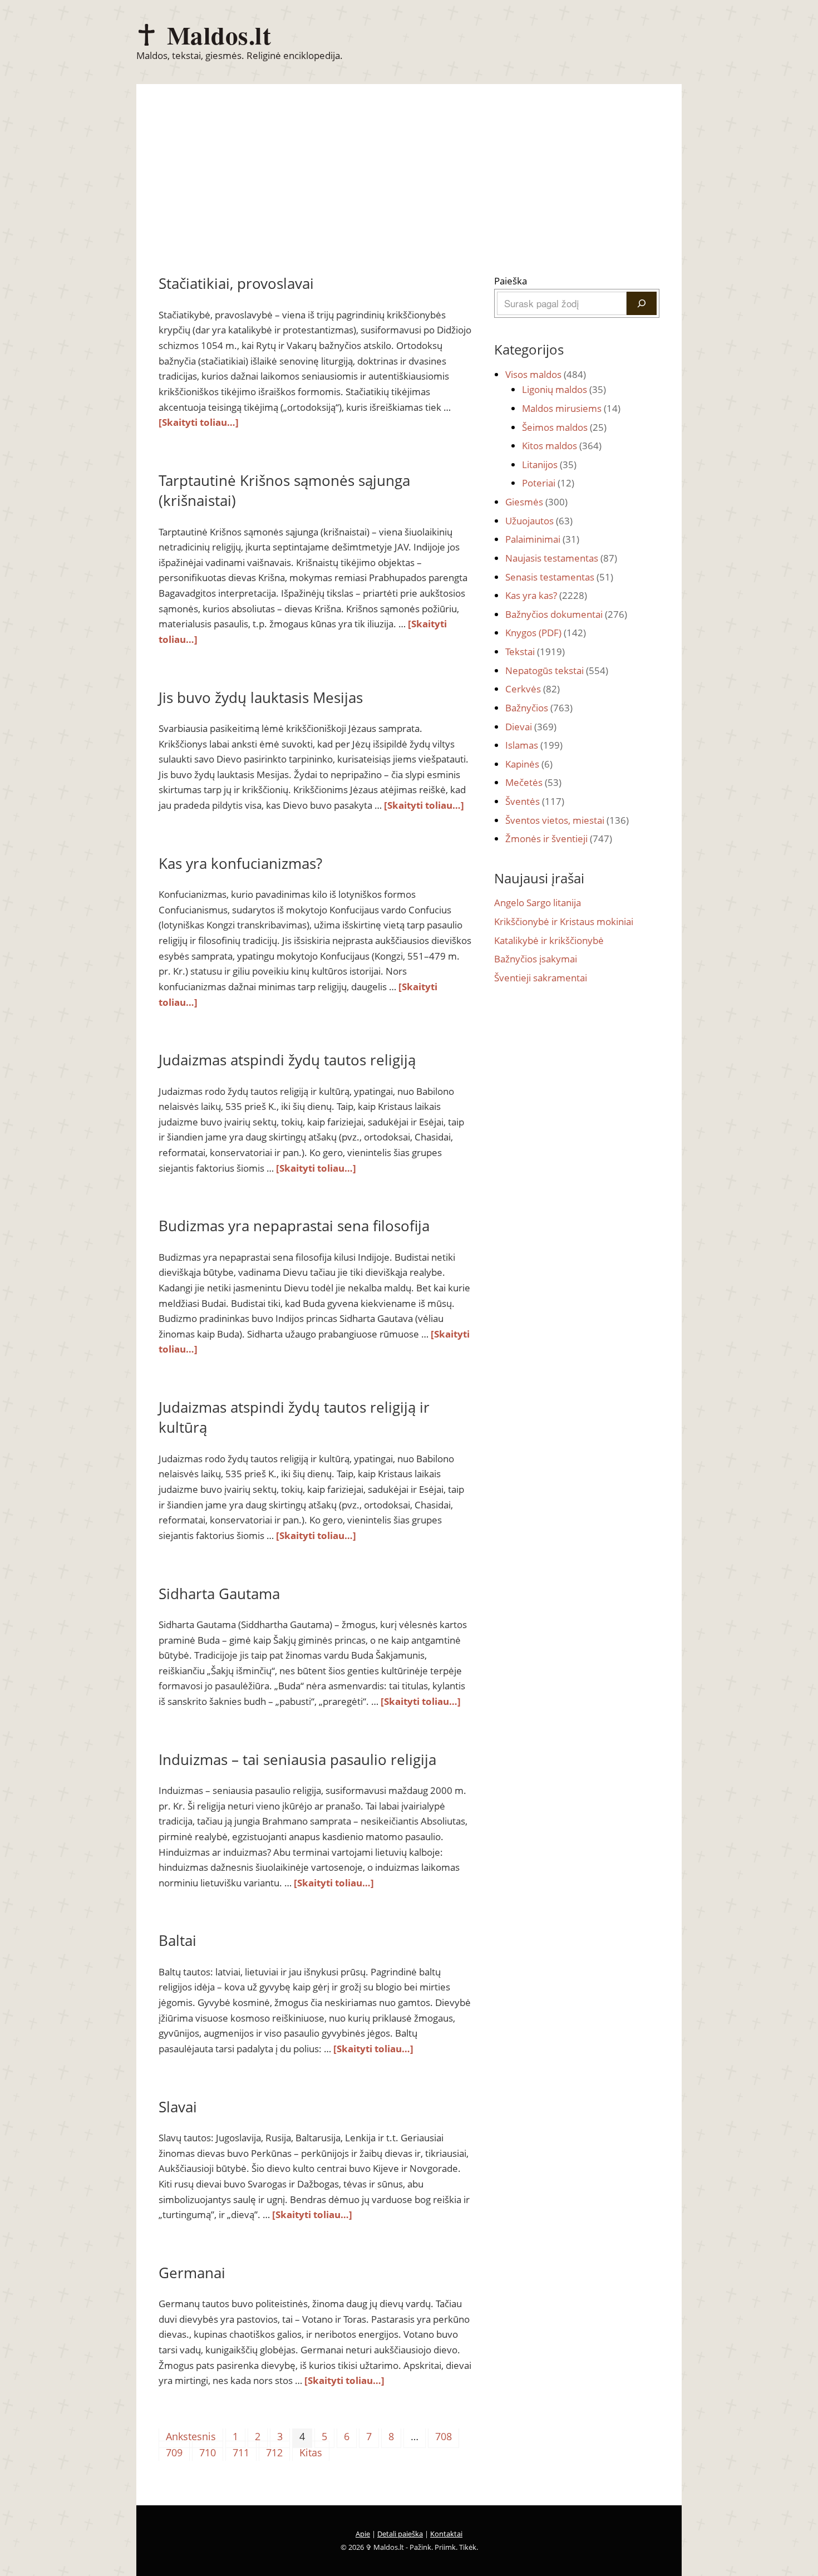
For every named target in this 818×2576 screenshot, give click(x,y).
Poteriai (548, 483)
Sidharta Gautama (219, 1594)
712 (274, 2452)
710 (208, 2452)
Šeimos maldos (564, 427)
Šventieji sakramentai (541, 978)
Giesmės (536, 502)
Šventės (535, 801)
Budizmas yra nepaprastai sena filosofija (294, 1226)
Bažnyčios (539, 708)
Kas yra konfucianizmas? (240, 863)
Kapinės (529, 764)
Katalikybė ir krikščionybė (549, 940)
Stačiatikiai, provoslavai (236, 283)
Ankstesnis (191, 2436)
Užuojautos (539, 521)
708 (444, 2436)
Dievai (531, 727)
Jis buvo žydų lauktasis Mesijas (261, 697)
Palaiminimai (542, 539)
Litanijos (549, 464)
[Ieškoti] (642, 303)
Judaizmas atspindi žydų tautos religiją (287, 1060)
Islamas (534, 745)
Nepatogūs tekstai (557, 670)
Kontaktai (446, 2534)
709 (174, 2452)
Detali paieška (400, 2534)
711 (241, 2452)
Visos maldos (546, 374)
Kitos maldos (562, 446)
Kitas (311, 2452)
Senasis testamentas (559, 577)
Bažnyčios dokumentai (566, 614)
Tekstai (535, 652)
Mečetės (533, 782)
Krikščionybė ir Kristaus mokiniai (564, 921)
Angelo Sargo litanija (538, 903)
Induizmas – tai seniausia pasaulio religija (297, 1759)
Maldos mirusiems (571, 408)
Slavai (178, 2107)
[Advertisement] (409, 190)
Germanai (192, 2273)
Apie (363, 2534)
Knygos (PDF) (546, 633)
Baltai (178, 1940)
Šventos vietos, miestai (567, 820)
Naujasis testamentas (561, 558)
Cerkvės (533, 689)
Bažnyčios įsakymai (536, 959)
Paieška (511, 281)
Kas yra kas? (546, 595)
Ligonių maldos (564, 389)
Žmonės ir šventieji (559, 839)
